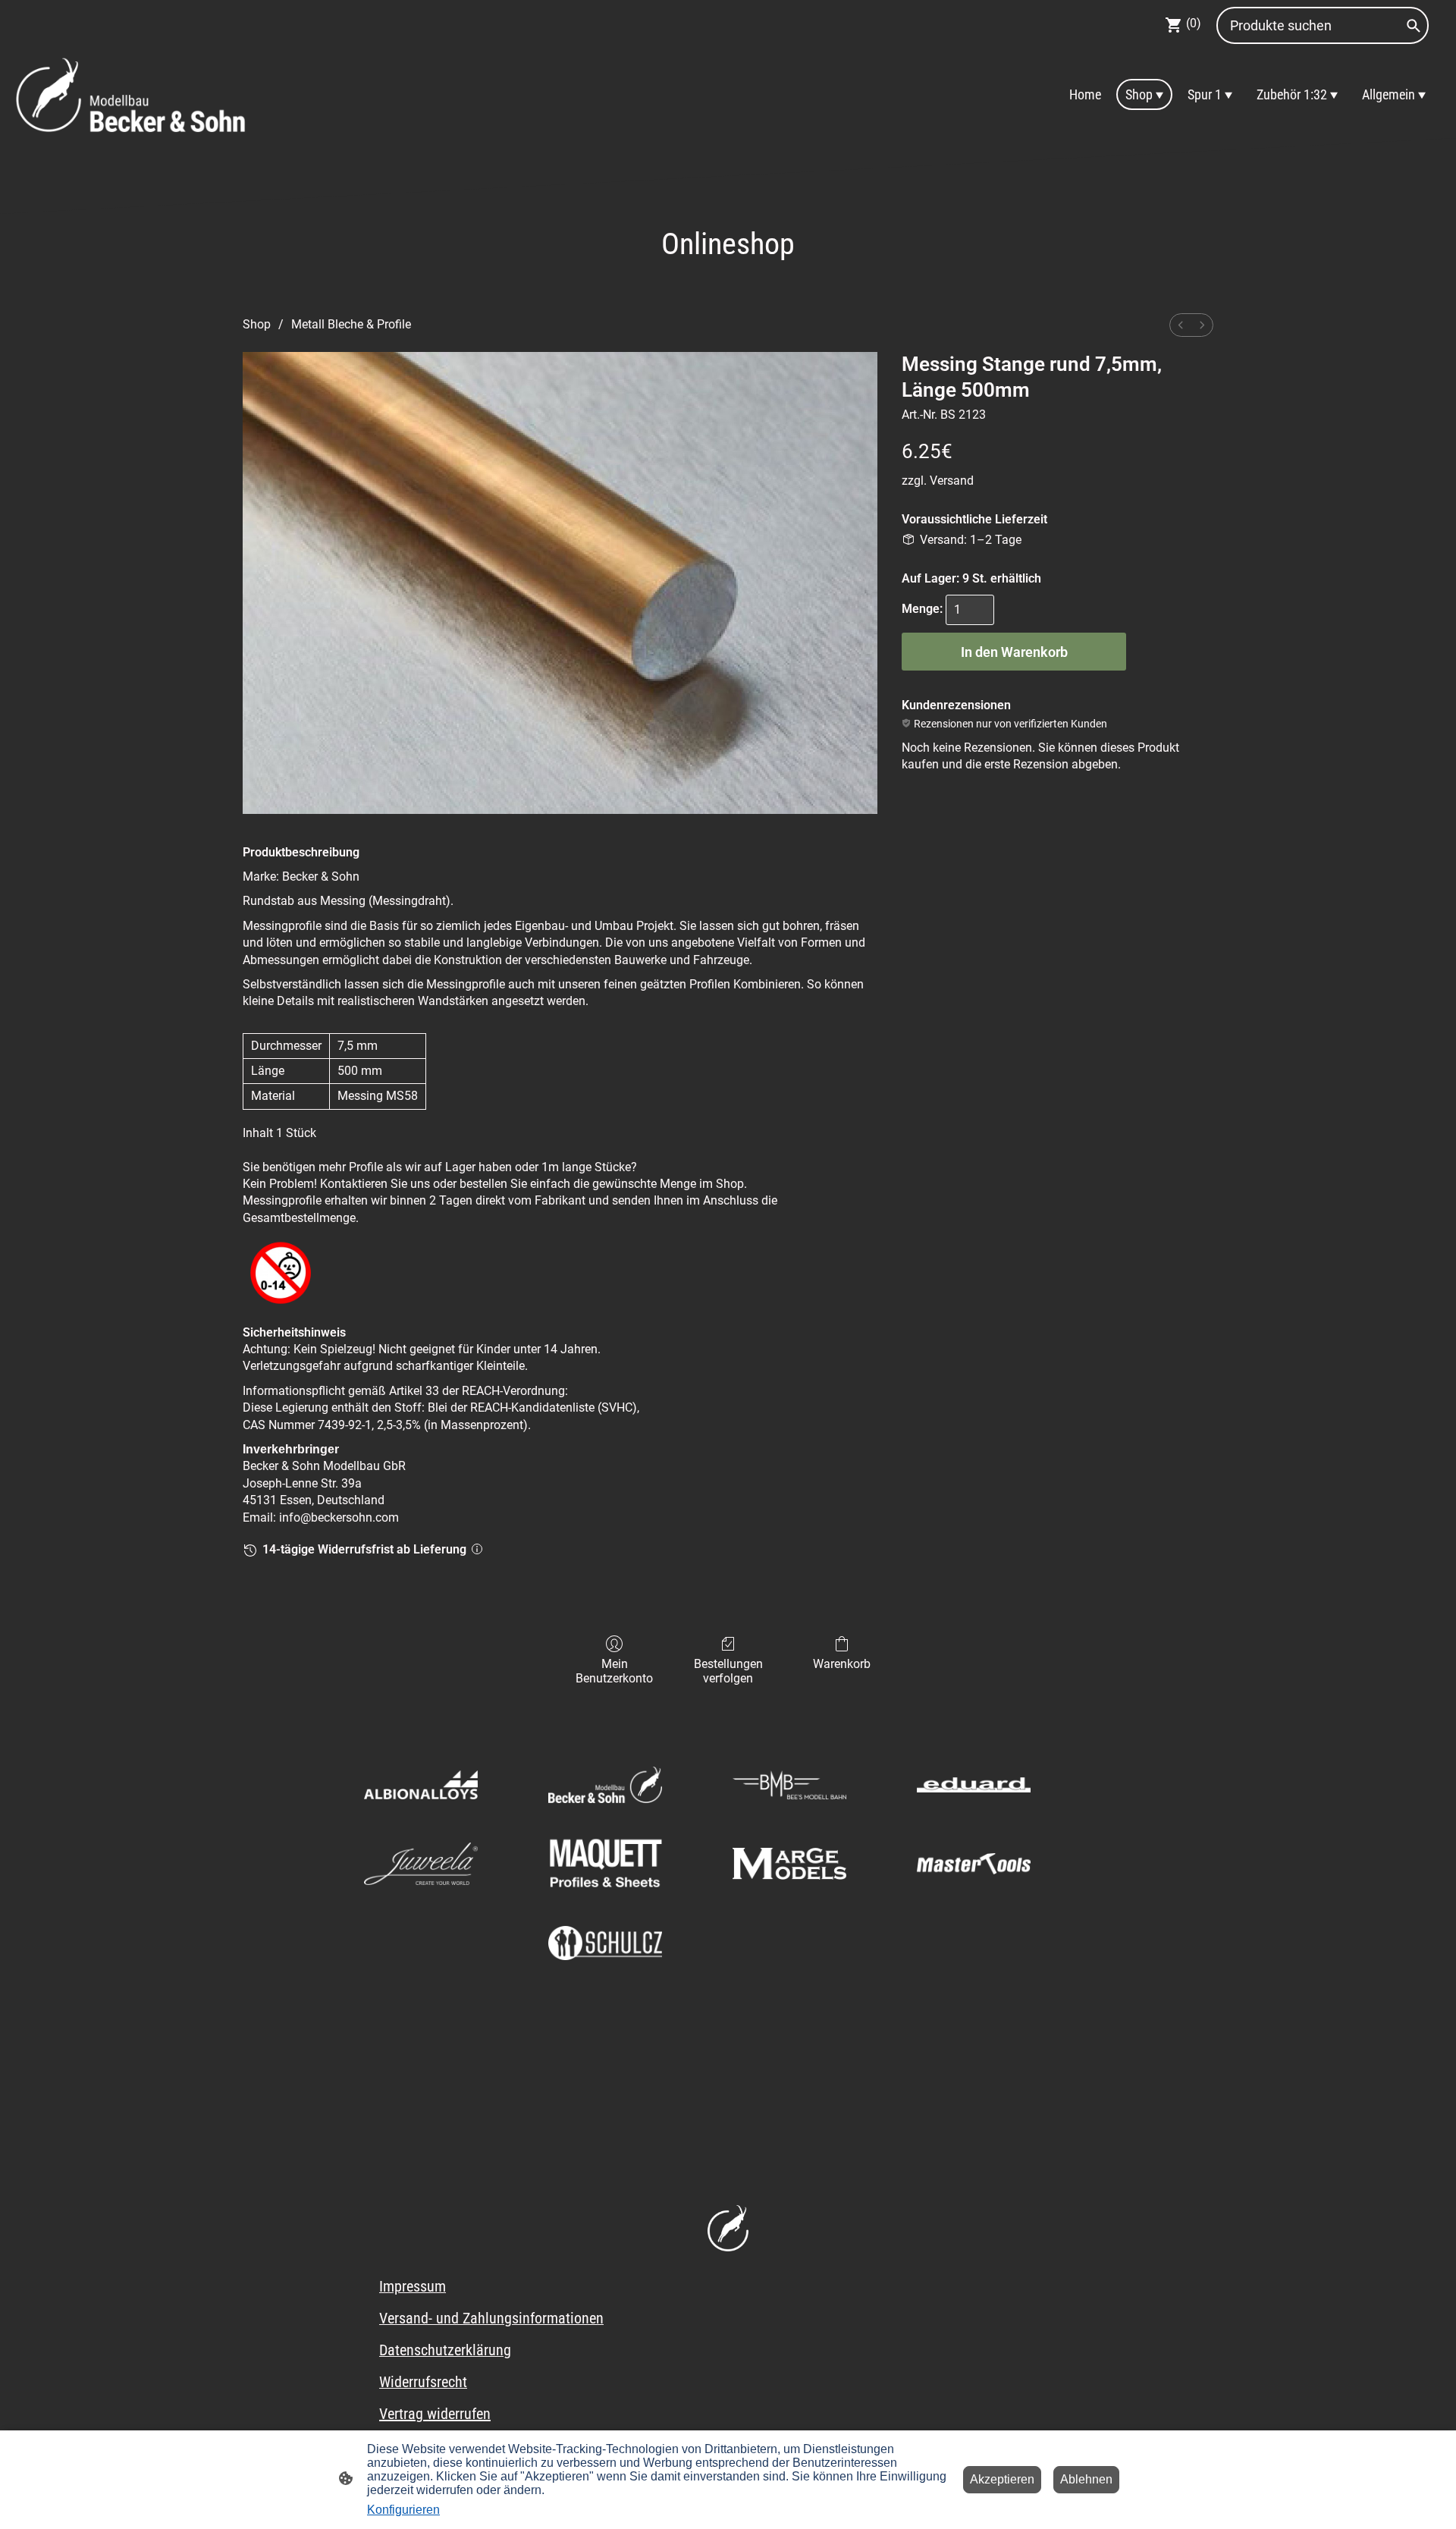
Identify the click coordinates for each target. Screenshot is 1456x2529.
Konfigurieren (403, 2510)
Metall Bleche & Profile (351, 324)
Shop (257, 324)
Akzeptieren (1002, 2479)
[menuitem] (1181, 325)
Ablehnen (1086, 2479)
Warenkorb (842, 1664)
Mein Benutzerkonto (614, 1671)
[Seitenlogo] (132, 94)
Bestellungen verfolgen (728, 1671)
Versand (952, 481)
